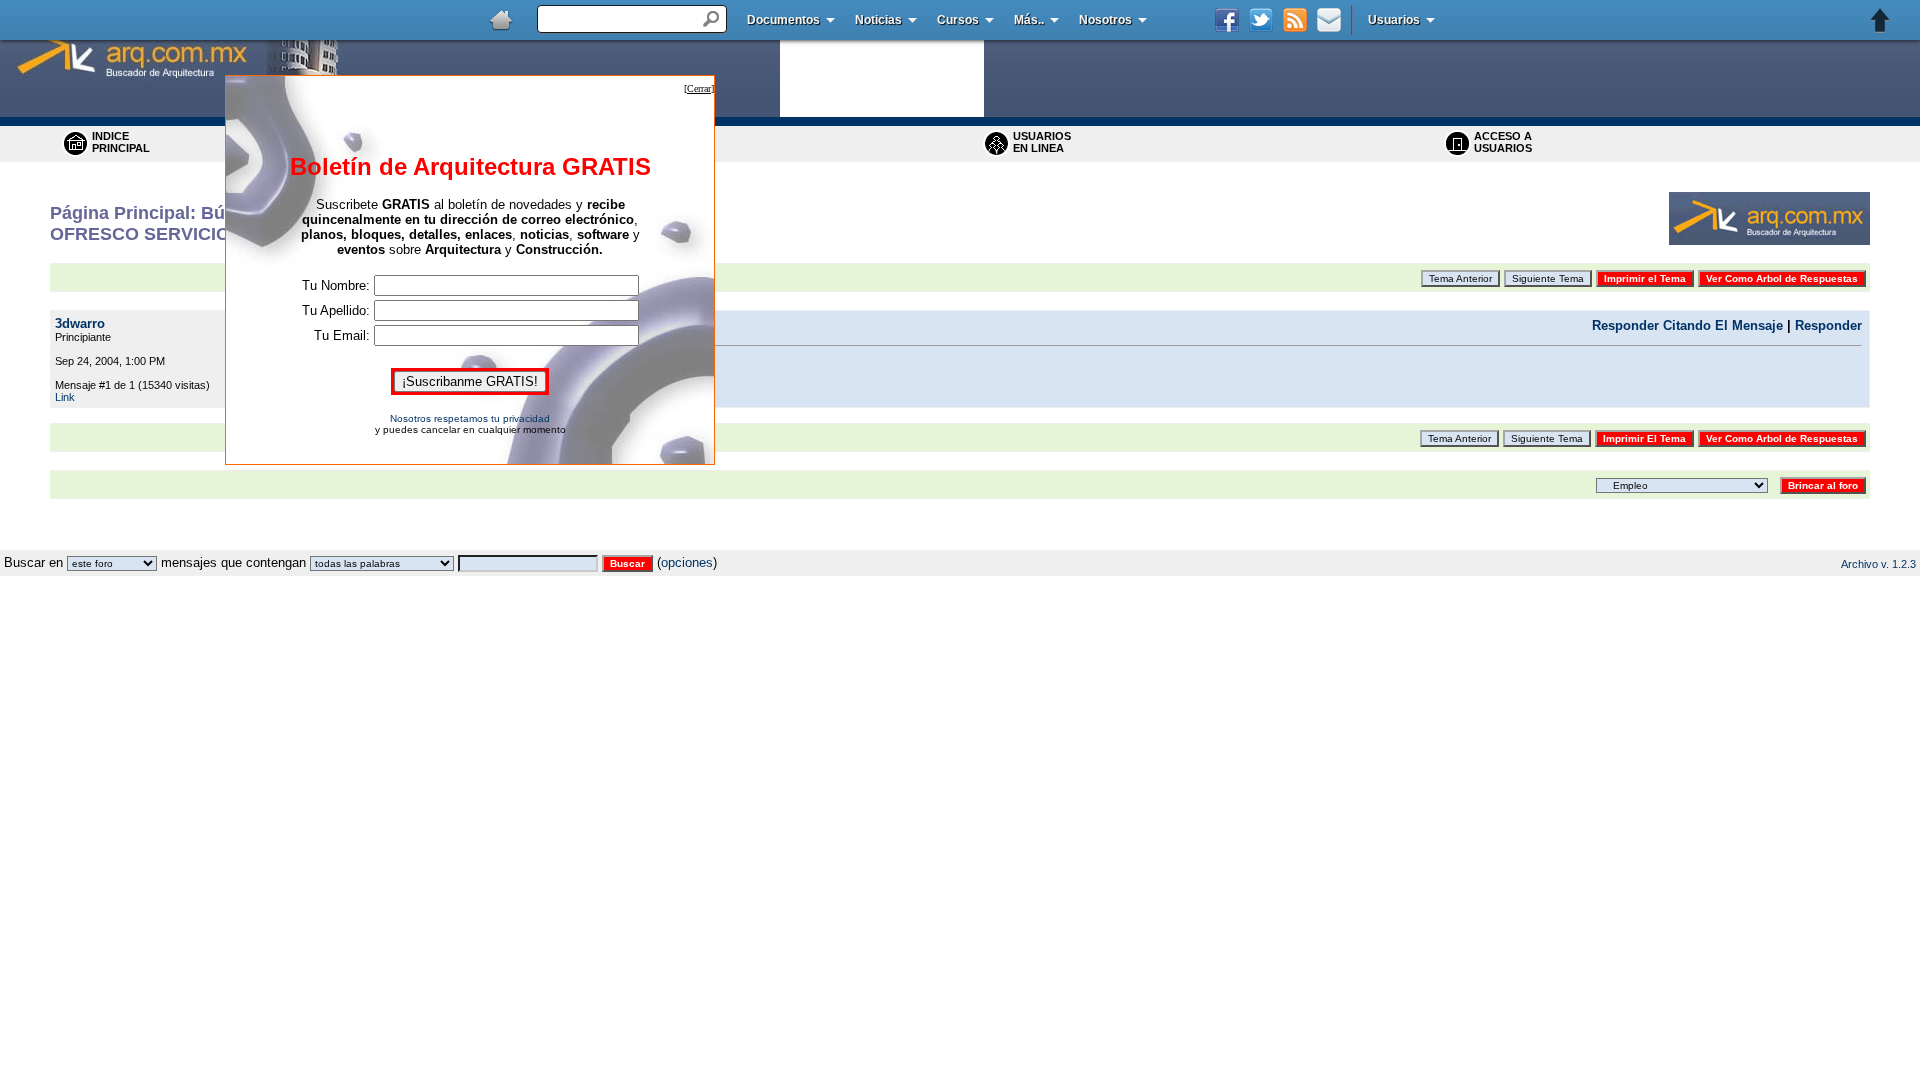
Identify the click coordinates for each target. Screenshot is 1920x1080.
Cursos (958, 20)
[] (699, 88)
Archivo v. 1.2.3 (1878, 564)
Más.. (1029, 20)
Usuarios (1394, 20)
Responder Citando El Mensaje (1687, 325)
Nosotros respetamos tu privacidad (470, 418)
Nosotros (1105, 20)
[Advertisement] (960, 542)
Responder (1828, 325)
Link (65, 397)
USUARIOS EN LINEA (1042, 142)
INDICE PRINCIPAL (121, 142)
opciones (687, 562)
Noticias (878, 20)
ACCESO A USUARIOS (1503, 142)
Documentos (783, 20)
